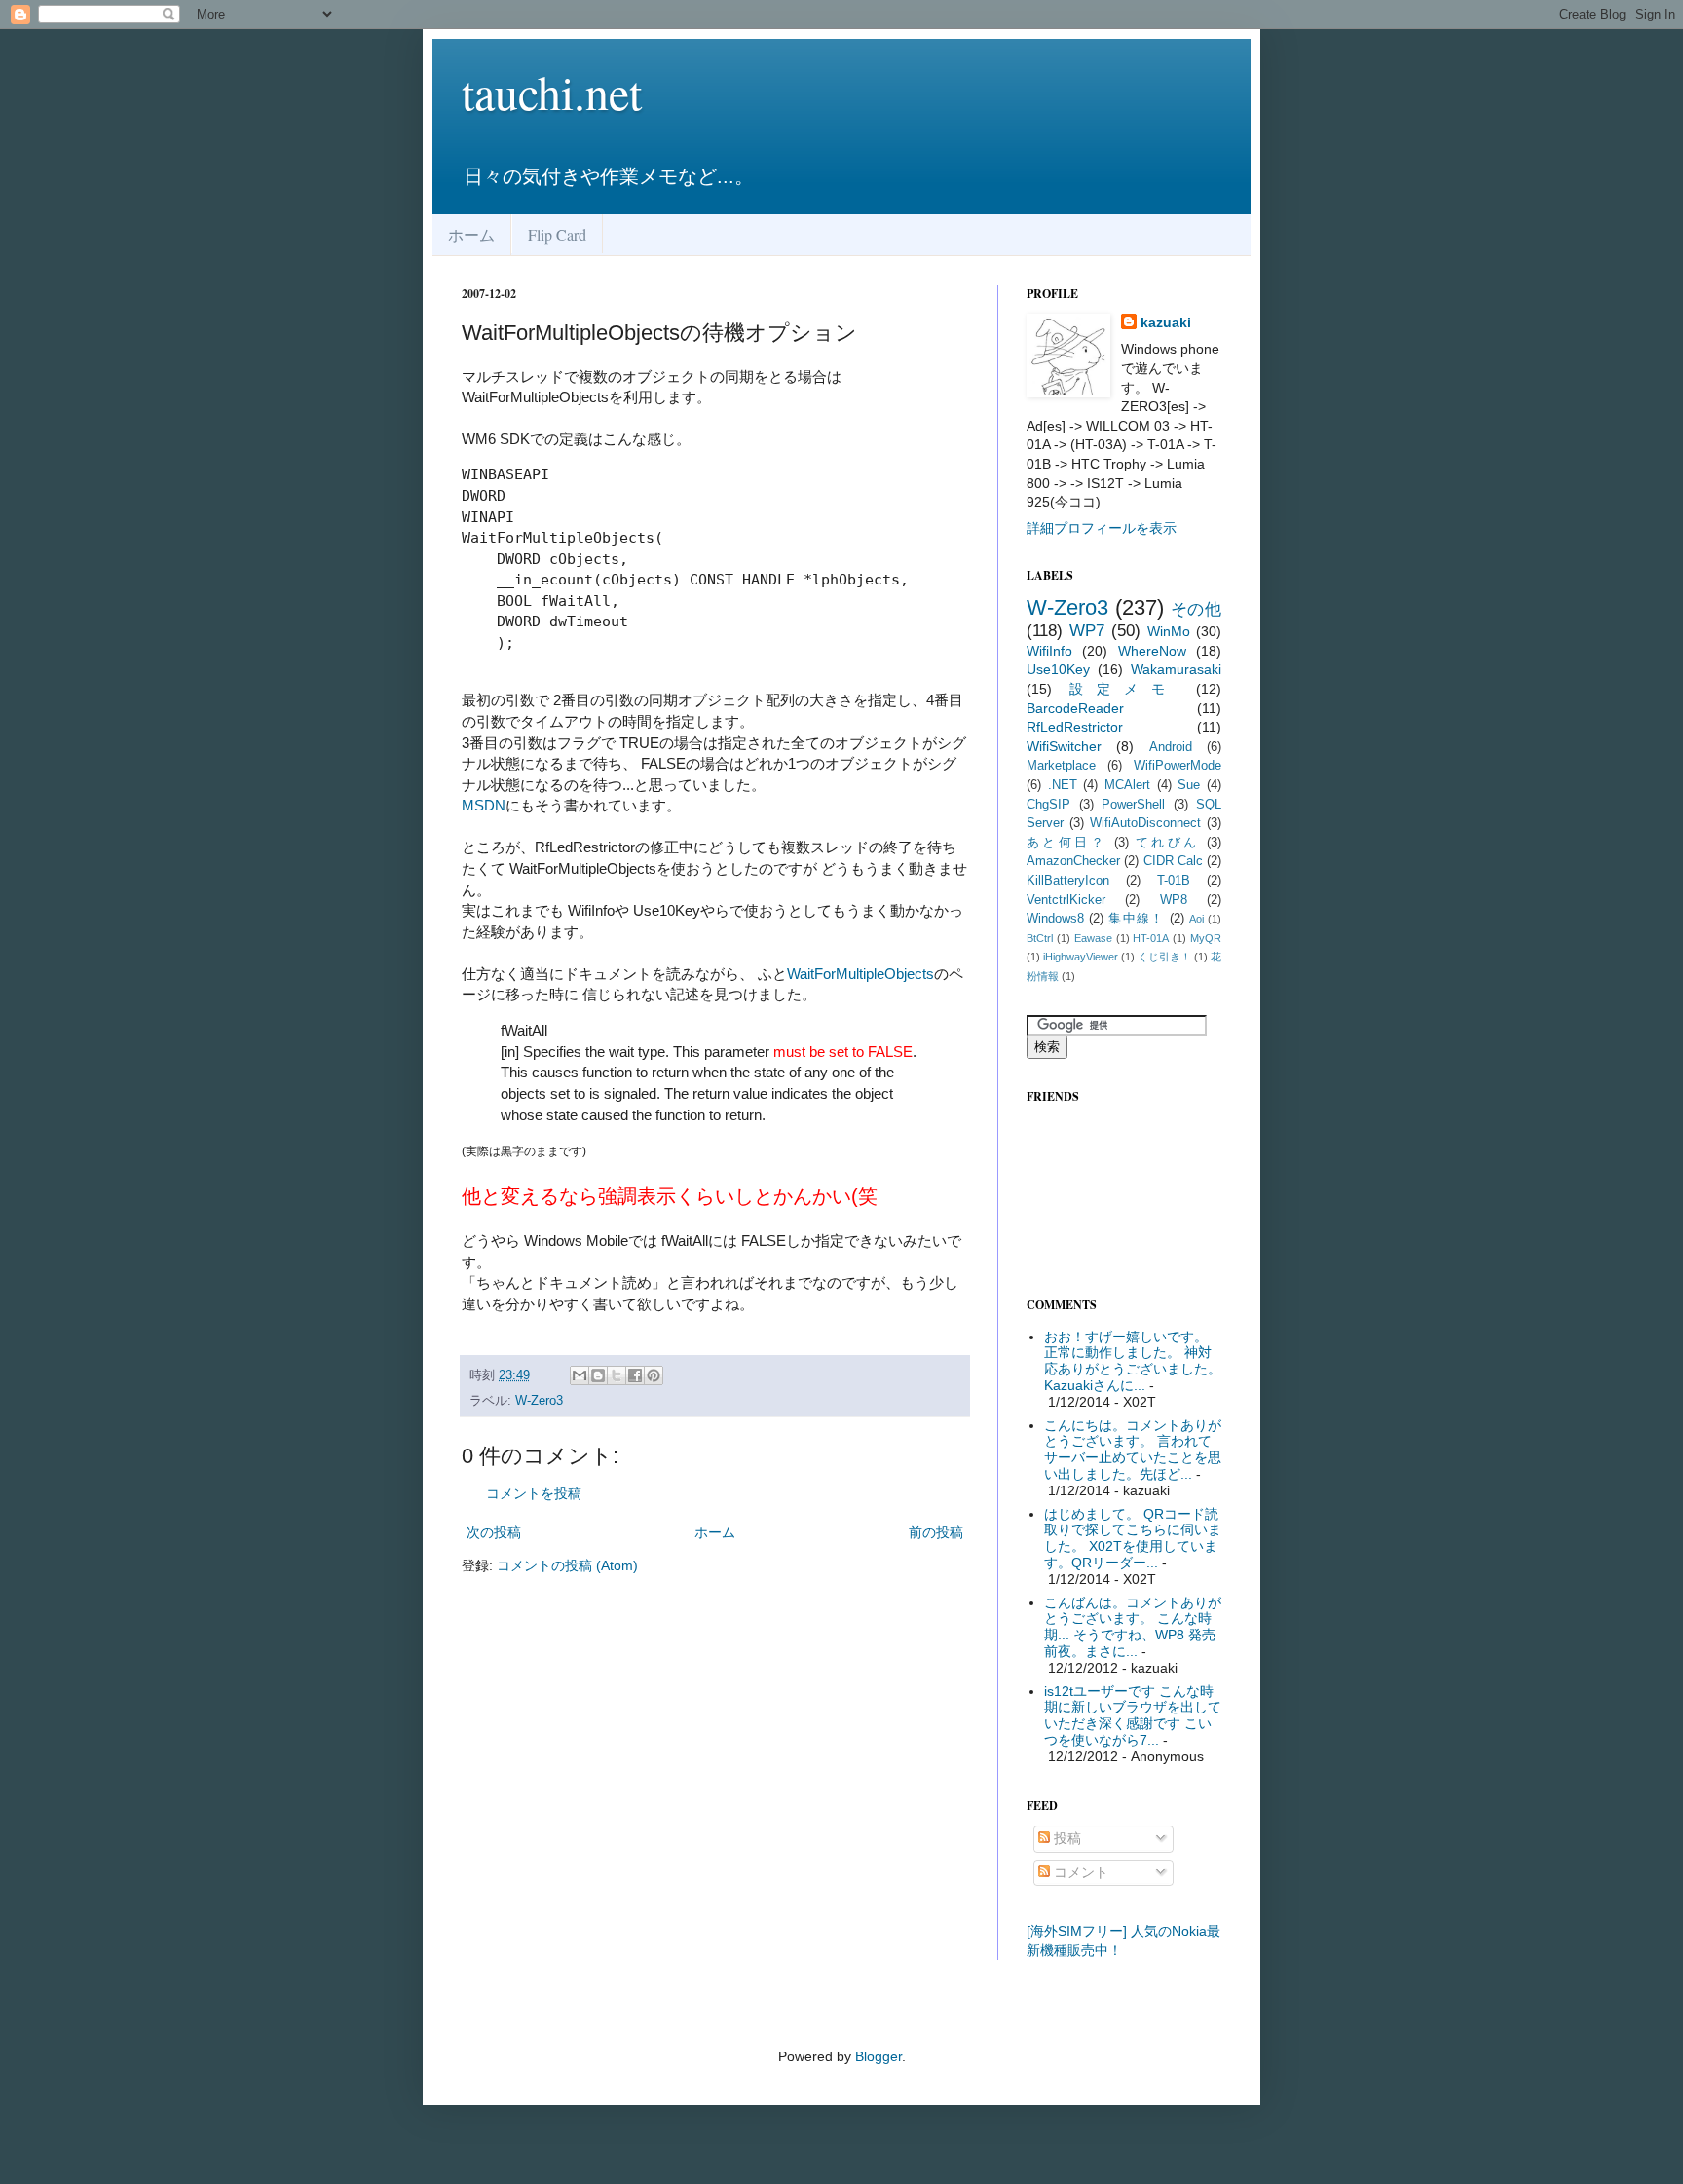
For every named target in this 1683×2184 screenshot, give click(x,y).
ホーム (471, 234)
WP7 (1087, 631)
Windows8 (1055, 919)
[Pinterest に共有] (654, 1375)
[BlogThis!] (598, 1375)
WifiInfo (1049, 651)
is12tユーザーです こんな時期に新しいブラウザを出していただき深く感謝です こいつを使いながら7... (1133, 1715)
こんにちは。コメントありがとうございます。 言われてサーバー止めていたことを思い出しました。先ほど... (1133, 1450)
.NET (1063, 785)
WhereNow (1152, 651)
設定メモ (1124, 689)
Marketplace (1061, 766)
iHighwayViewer (1081, 957)
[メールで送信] (580, 1375)
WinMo (1169, 631)
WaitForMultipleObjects (860, 974)
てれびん (1168, 843)
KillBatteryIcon (1068, 881)
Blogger (879, 2056)
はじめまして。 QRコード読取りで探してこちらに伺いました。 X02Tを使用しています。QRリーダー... (1133, 1538)
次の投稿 (494, 1532)
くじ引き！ (1164, 957)
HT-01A (1151, 938)
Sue (1189, 785)
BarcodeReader (1075, 708)
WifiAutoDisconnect (1145, 823)
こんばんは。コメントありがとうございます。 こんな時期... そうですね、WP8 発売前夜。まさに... (1133, 1627)
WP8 (1174, 900)
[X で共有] (617, 1375)
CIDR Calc (1173, 861)
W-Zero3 (539, 1401)
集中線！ (1136, 919)
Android (1171, 747)
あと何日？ (1066, 843)
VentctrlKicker (1066, 900)
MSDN (484, 805)
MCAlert (1127, 785)
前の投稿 (936, 1532)
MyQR (1206, 938)
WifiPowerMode (1178, 766)
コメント (1079, 1872)
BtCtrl (1040, 938)
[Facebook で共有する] (635, 1375)
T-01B (1174, 881)
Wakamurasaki (1176, 669)
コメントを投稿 (534, 1493)
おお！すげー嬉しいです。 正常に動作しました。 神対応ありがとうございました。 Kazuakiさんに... (1133, 1361)
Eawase (1093, 938)
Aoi (1197, 919)
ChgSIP (1048, 805)
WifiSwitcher (1064, 746)
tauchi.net (552, 92)
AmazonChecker (1073, 861)
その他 (1197, 609)
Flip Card (557, 234)
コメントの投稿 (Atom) (567, 1565)
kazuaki (1166, 322)
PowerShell (1133, 805)
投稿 (1066, 1838)
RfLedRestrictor (1075, 727)
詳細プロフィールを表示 (1102, 528)
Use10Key (1058, 669)
